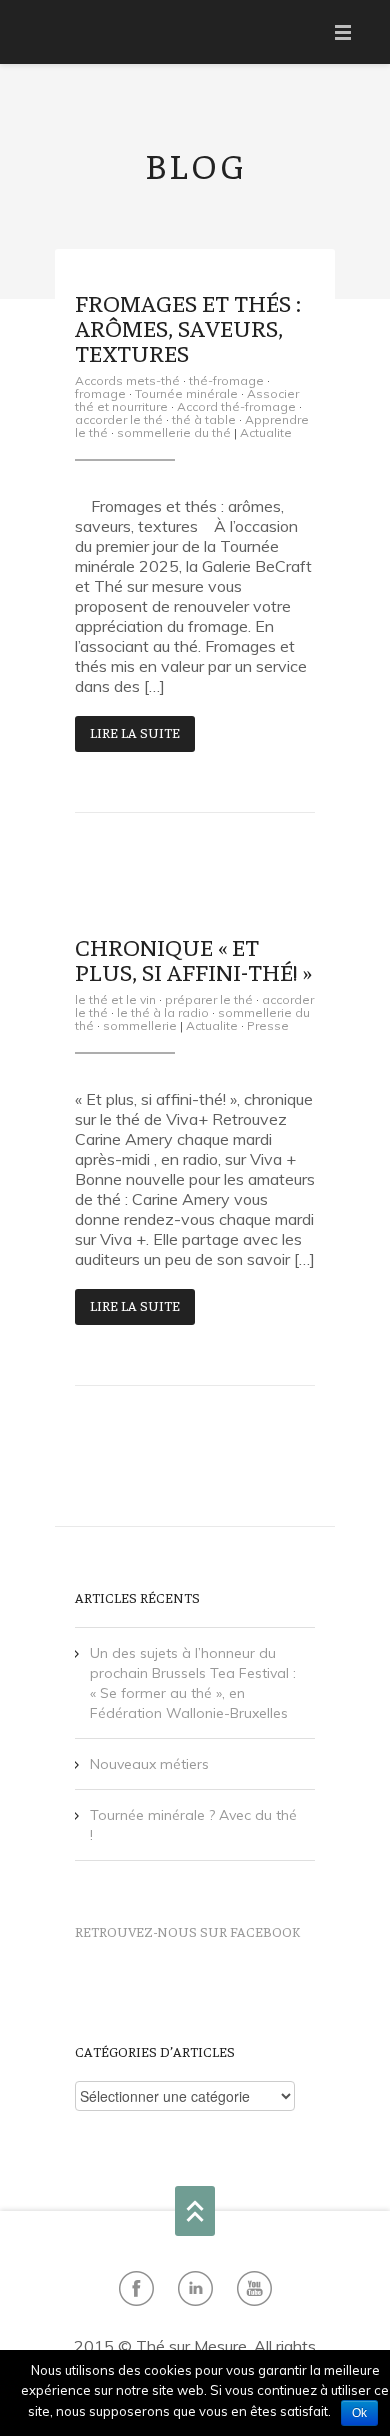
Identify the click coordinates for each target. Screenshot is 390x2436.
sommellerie (140, 1025)
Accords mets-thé (127, 380)
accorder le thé (119, 419)
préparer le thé (209, 999)
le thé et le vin (115, 999)
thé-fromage (226, 380)
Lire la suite (135, 732)
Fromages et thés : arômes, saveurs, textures (188, 326)
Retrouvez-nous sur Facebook (187, 1931)
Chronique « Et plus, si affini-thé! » (193, 958)
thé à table (204, 419)
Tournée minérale (186, 393)
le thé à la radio (163, 1012)
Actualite (266, 432)
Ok (359, 2413)
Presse (268, 1025)
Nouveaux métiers (149, 1764)
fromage (100, 393)
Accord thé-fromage (236, 406)
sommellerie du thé (174, 432)
